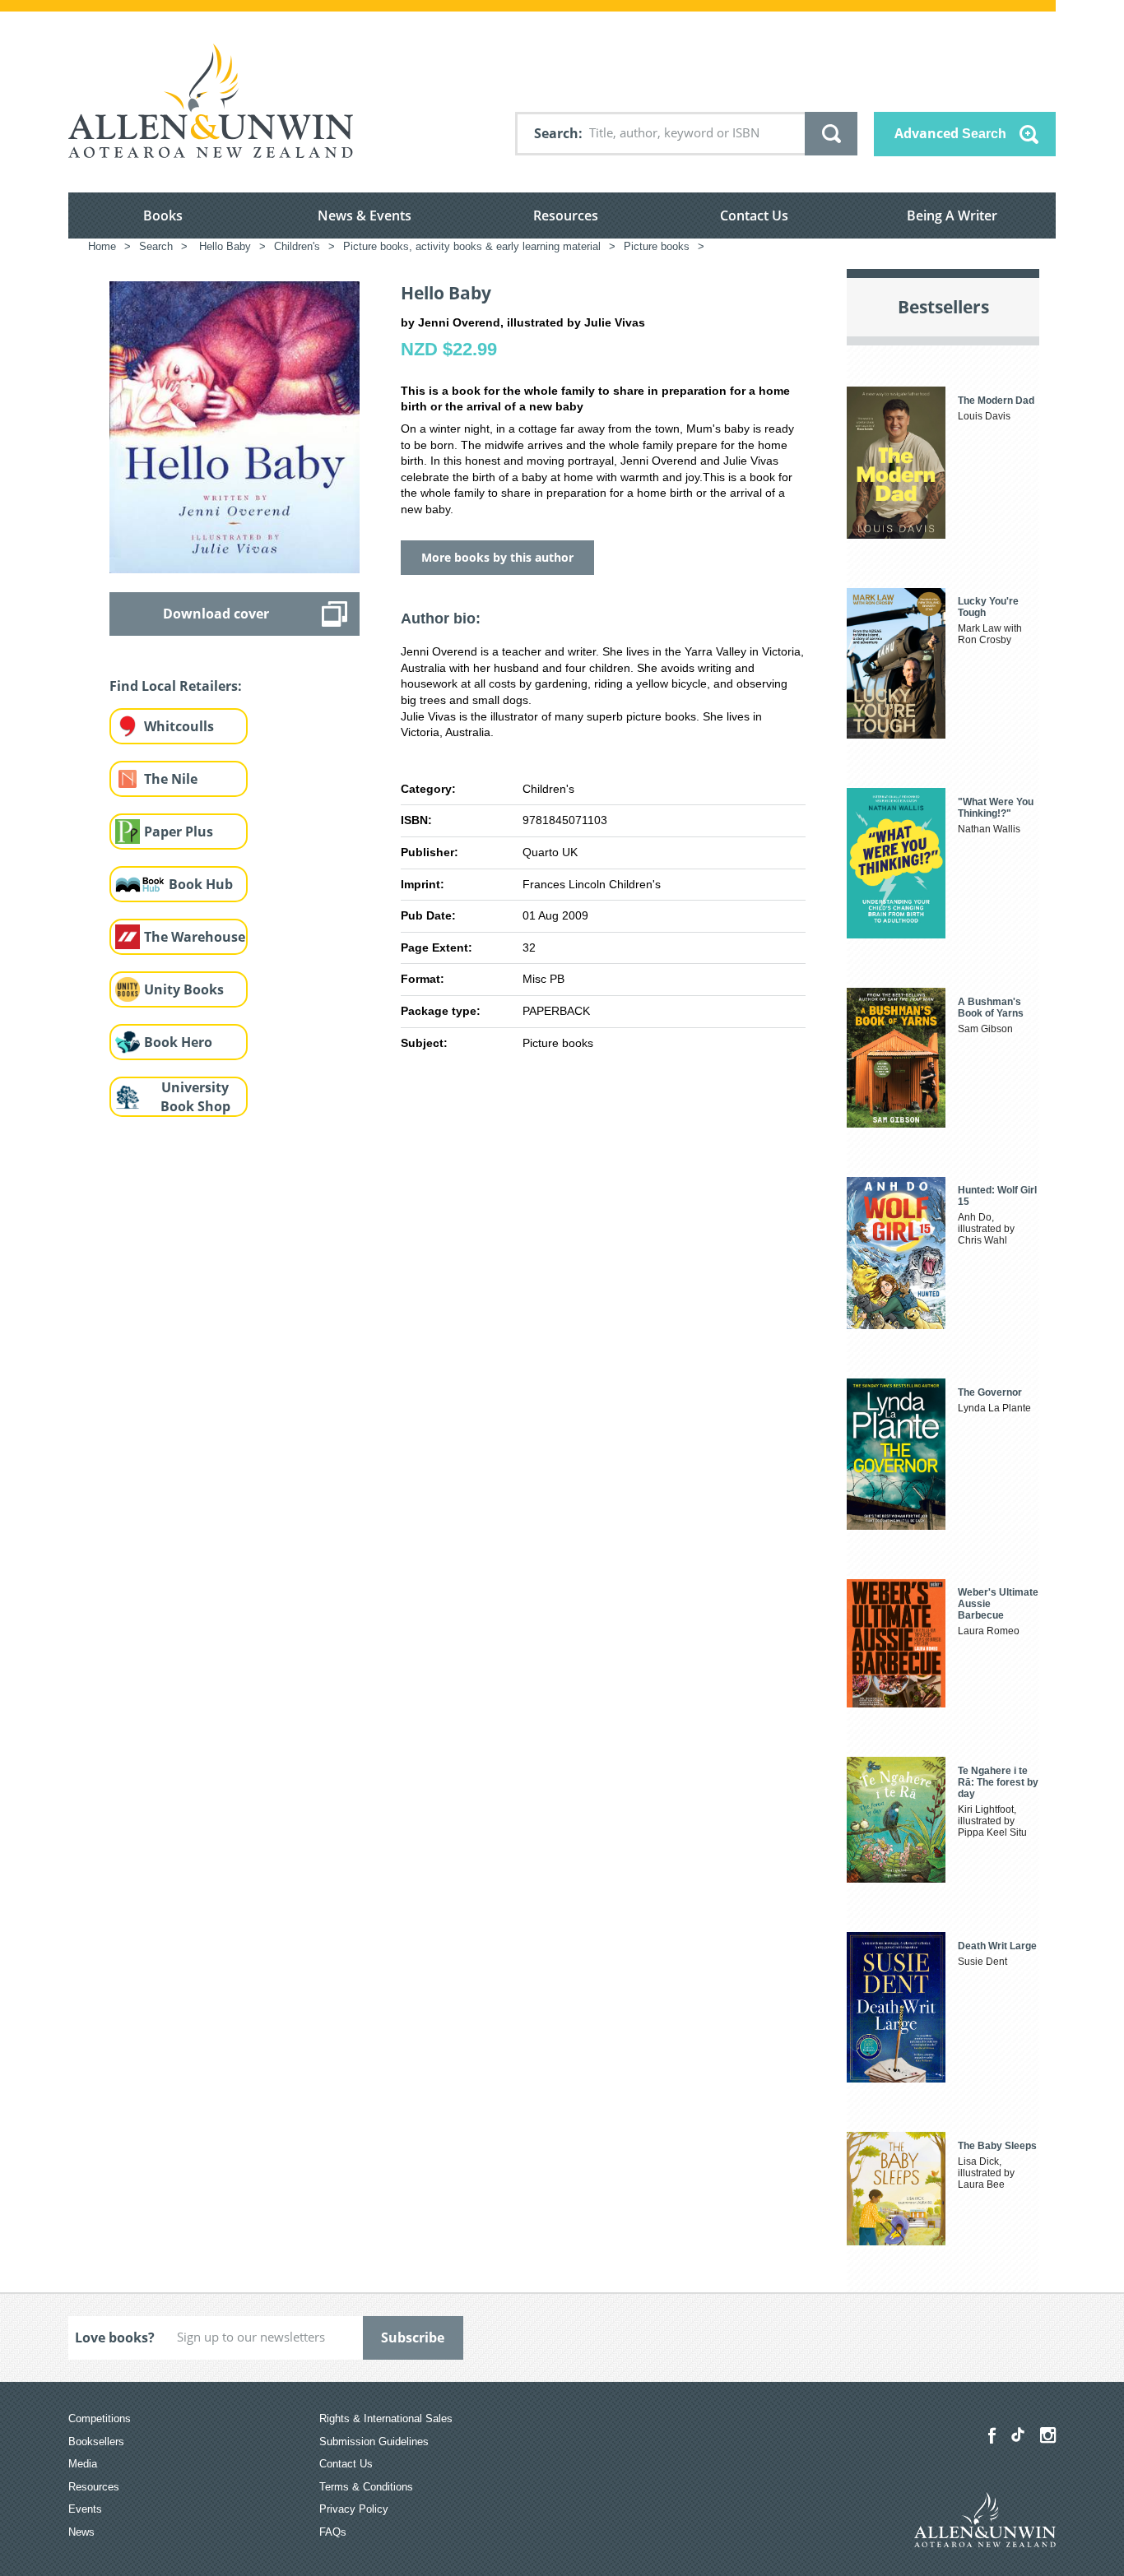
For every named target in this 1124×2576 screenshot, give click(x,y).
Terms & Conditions (366, 2487)
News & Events (365, 215)
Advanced (950, 133)
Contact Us (754, 215)
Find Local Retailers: (176, 686)
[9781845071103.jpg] (235, 426)
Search (556, 133)
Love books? (115, 2337)
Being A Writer (952, 215)
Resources (566, 215)
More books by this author (497, 557)
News (81, 2532)
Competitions (100, 2418)
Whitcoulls (179, 726)
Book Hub (201, 884)
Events (85, 2509)
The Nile (171, 779)
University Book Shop (195, 1097)
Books (163, 215)
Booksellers (96, 2442)
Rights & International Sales (386, 2418)
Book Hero (178, 1042)
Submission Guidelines (374, 2442)
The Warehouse (195, 937)
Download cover (216, 614)
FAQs (333, 2532)
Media (83, 2464)
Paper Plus (179, 832)
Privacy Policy (354, 2509)
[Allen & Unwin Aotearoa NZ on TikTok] (1018, 2435)
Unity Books (184, 989)
